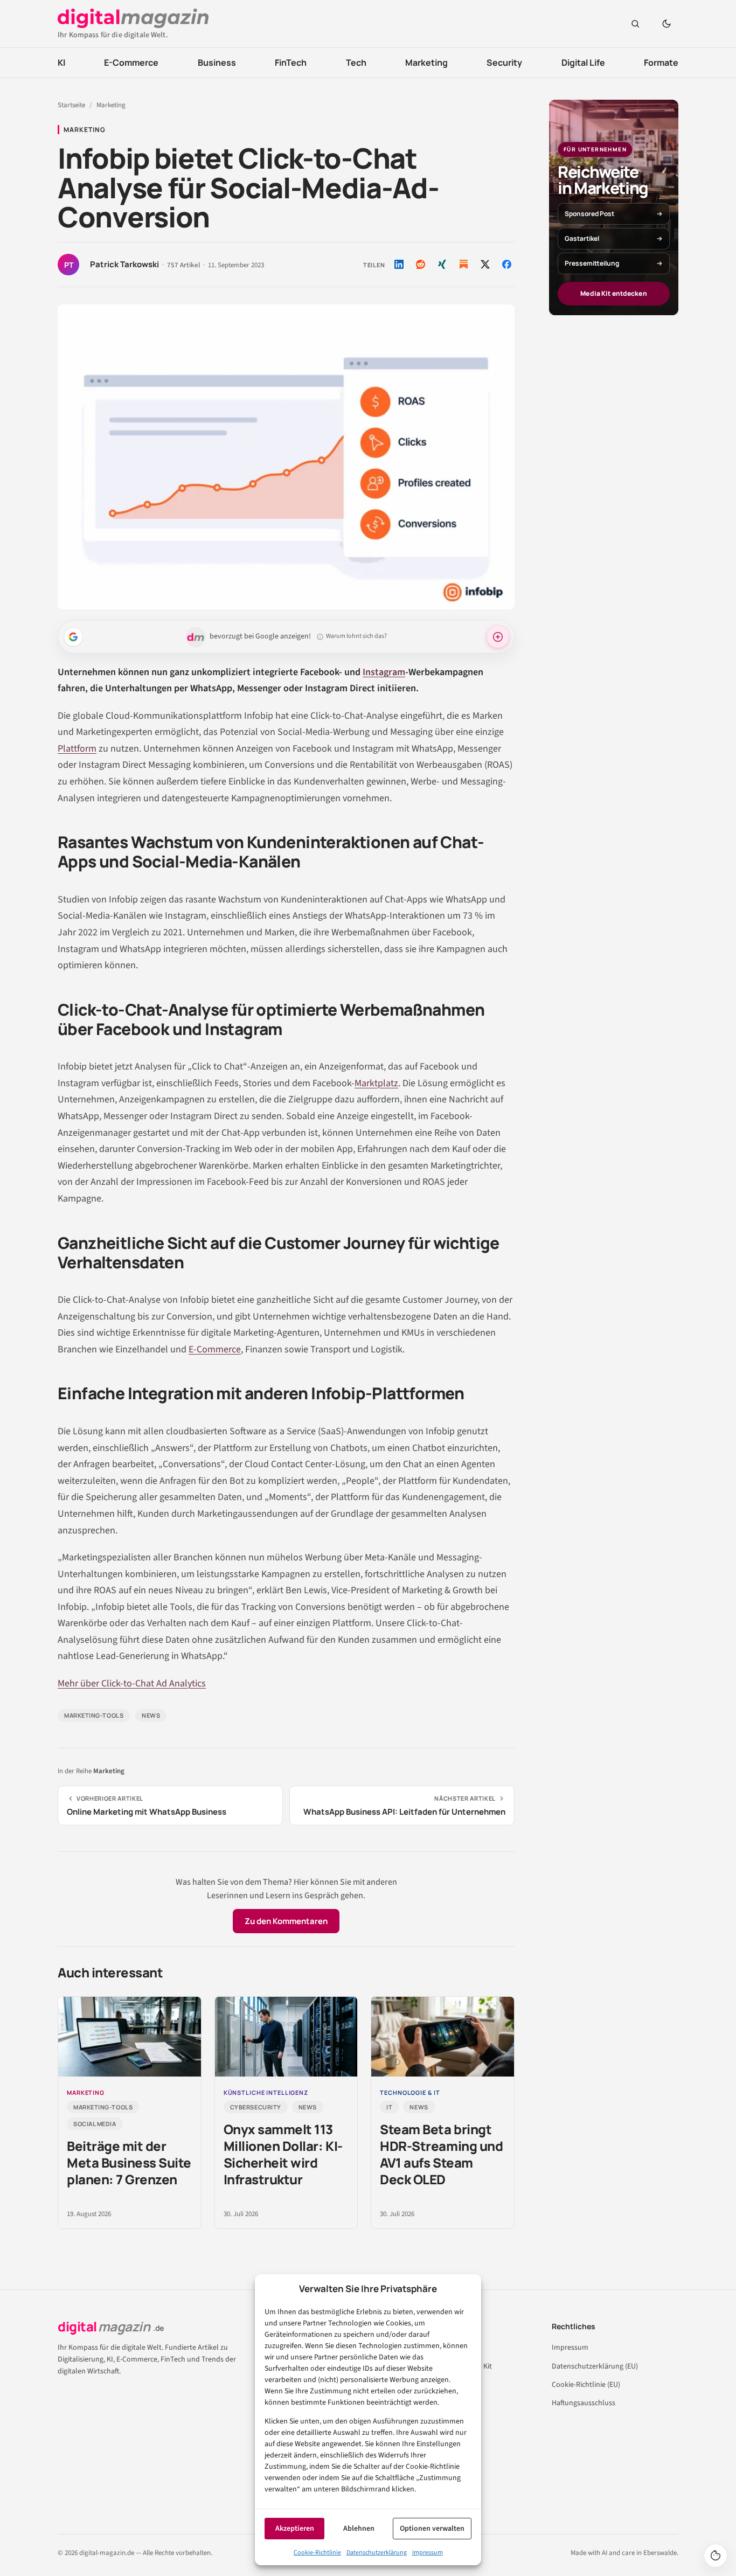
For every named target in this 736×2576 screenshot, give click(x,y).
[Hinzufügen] (73, 637)
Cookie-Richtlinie (317, 2553)
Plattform (77, 749)
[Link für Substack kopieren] (463, 264)
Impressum (428, 2553)
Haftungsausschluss (584, 2403)
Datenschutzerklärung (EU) (595, 2366)
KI (61, 63)
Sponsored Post (589, 214)
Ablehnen (359, 2529)
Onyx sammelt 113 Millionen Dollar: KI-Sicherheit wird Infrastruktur (283, 2154)
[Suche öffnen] (635, 24)
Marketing (426, 63)
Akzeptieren (295, 2529)
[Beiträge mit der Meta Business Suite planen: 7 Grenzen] (130, 2037)
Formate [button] (661, 63)
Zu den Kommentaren (286, 1921)
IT (389, 2107)
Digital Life (583, 63)
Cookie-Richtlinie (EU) (586, 2385)
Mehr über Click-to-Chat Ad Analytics (132, 1683)
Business (217, 63)
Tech (356, 63)
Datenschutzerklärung (377, 2553)
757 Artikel (183, 266)
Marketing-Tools (94, 1715)
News (151, 1715)
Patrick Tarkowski (124, 265)
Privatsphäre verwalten (716, 2556)
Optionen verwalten (432, 2529)
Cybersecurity (256, 2107)
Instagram (384, 672)
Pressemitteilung (592, 263)
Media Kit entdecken (613, 293)
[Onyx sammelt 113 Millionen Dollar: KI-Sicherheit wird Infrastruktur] (286, 2037)
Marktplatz (376, 1083)
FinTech (291, 63)
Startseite (71, 105)
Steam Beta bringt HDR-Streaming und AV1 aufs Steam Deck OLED (441, 2154)
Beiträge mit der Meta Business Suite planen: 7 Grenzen (129, 2162)
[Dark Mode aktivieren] (666, 24)
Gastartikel (582, 238)
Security (504, 63)
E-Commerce (131, 63)
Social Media (95, 2124)
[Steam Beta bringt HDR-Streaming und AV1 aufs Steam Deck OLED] (443, 2037)
